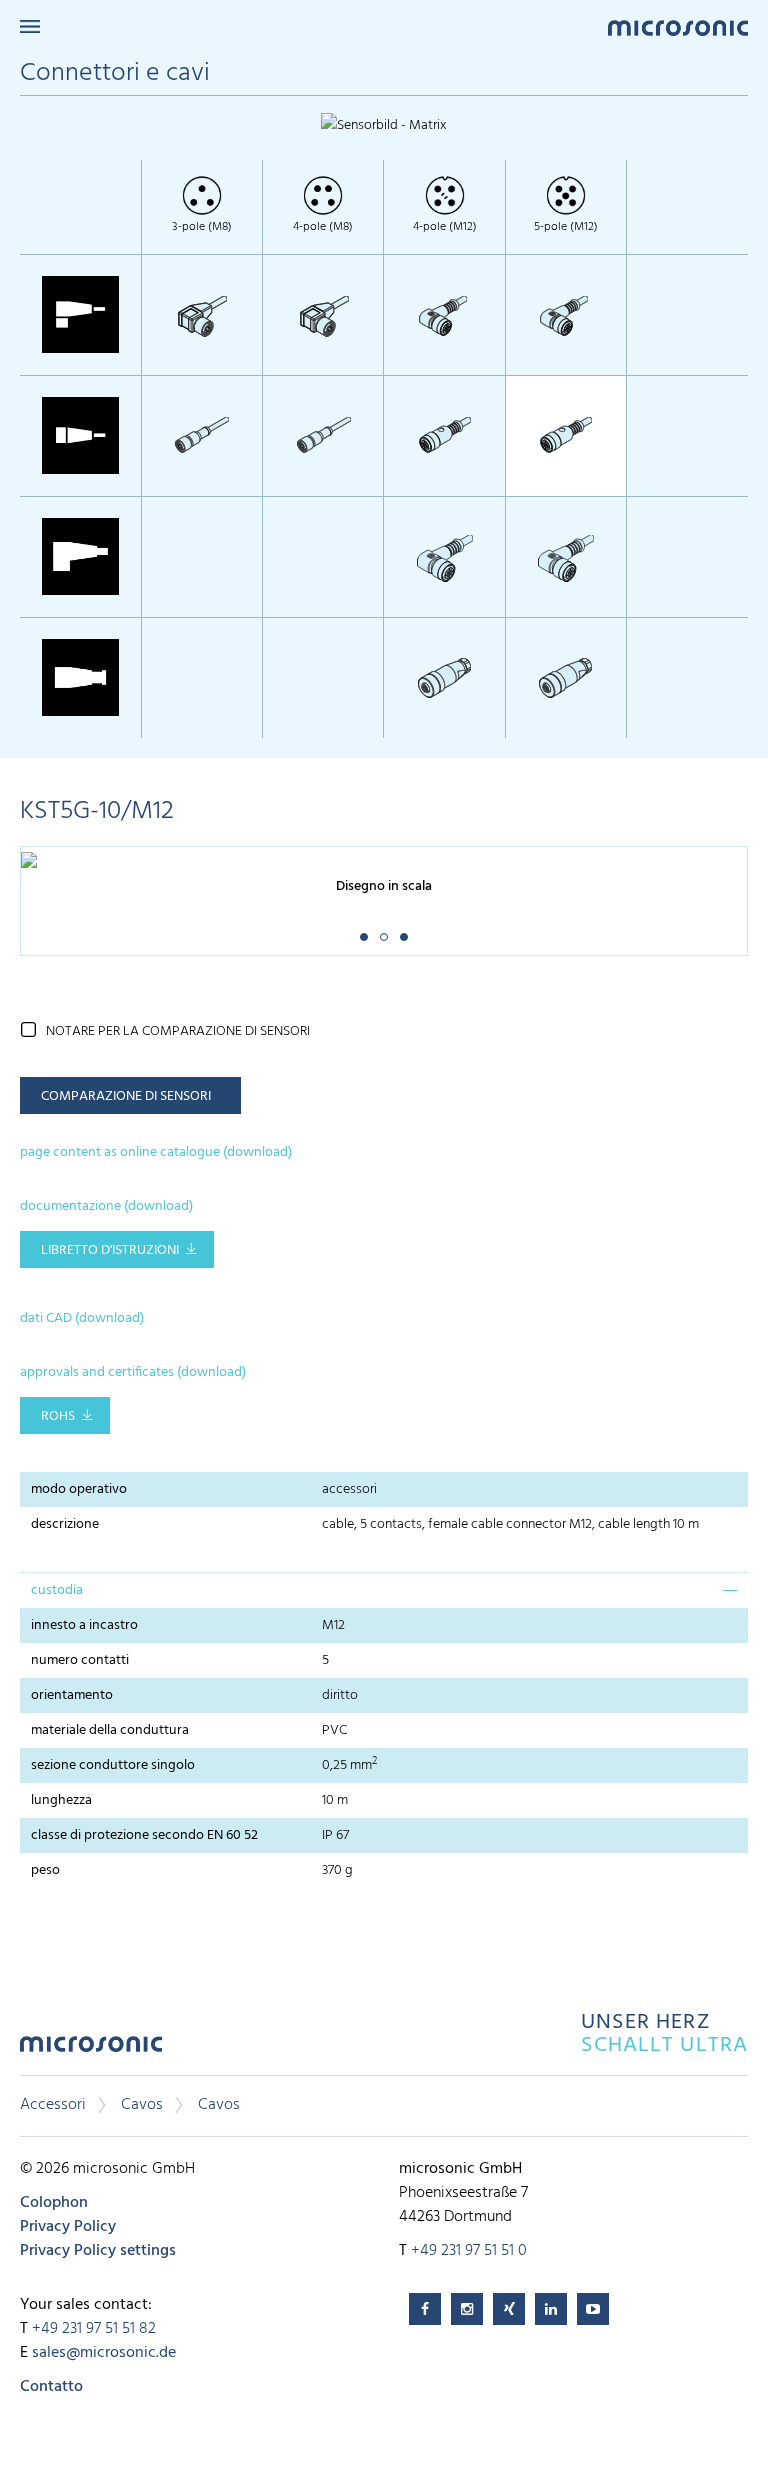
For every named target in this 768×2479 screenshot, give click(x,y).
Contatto (51, 2387)
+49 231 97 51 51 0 (469, 2251)
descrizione (65, 1524)
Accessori (53, 2105)
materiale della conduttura (110, 1730)
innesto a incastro (84, 1625)
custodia (57, 1590)
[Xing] (509, 2309)
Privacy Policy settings (98, 2251)
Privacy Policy (68, 2227)
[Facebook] (425, 2309)
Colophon (54, 2203)
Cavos (142, 2105)
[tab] (384, 1590)
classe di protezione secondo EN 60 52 (144, 1835)
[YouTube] (593, 2309)
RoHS (58, 1416)
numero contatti (80, 1660)
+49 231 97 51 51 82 (94, 2329)
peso (45, 1870)
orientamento (72, 1695)
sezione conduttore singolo (113, 1765)
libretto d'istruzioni (110, 1250)
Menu (30, 26)
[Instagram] (467, 2309)
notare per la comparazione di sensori (178, 1031)
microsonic (91, 2049)
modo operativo (79, 1489)
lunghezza (61, 1800)
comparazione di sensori (126, 1096)
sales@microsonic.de (104, 2353)
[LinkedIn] (551, 2309)
